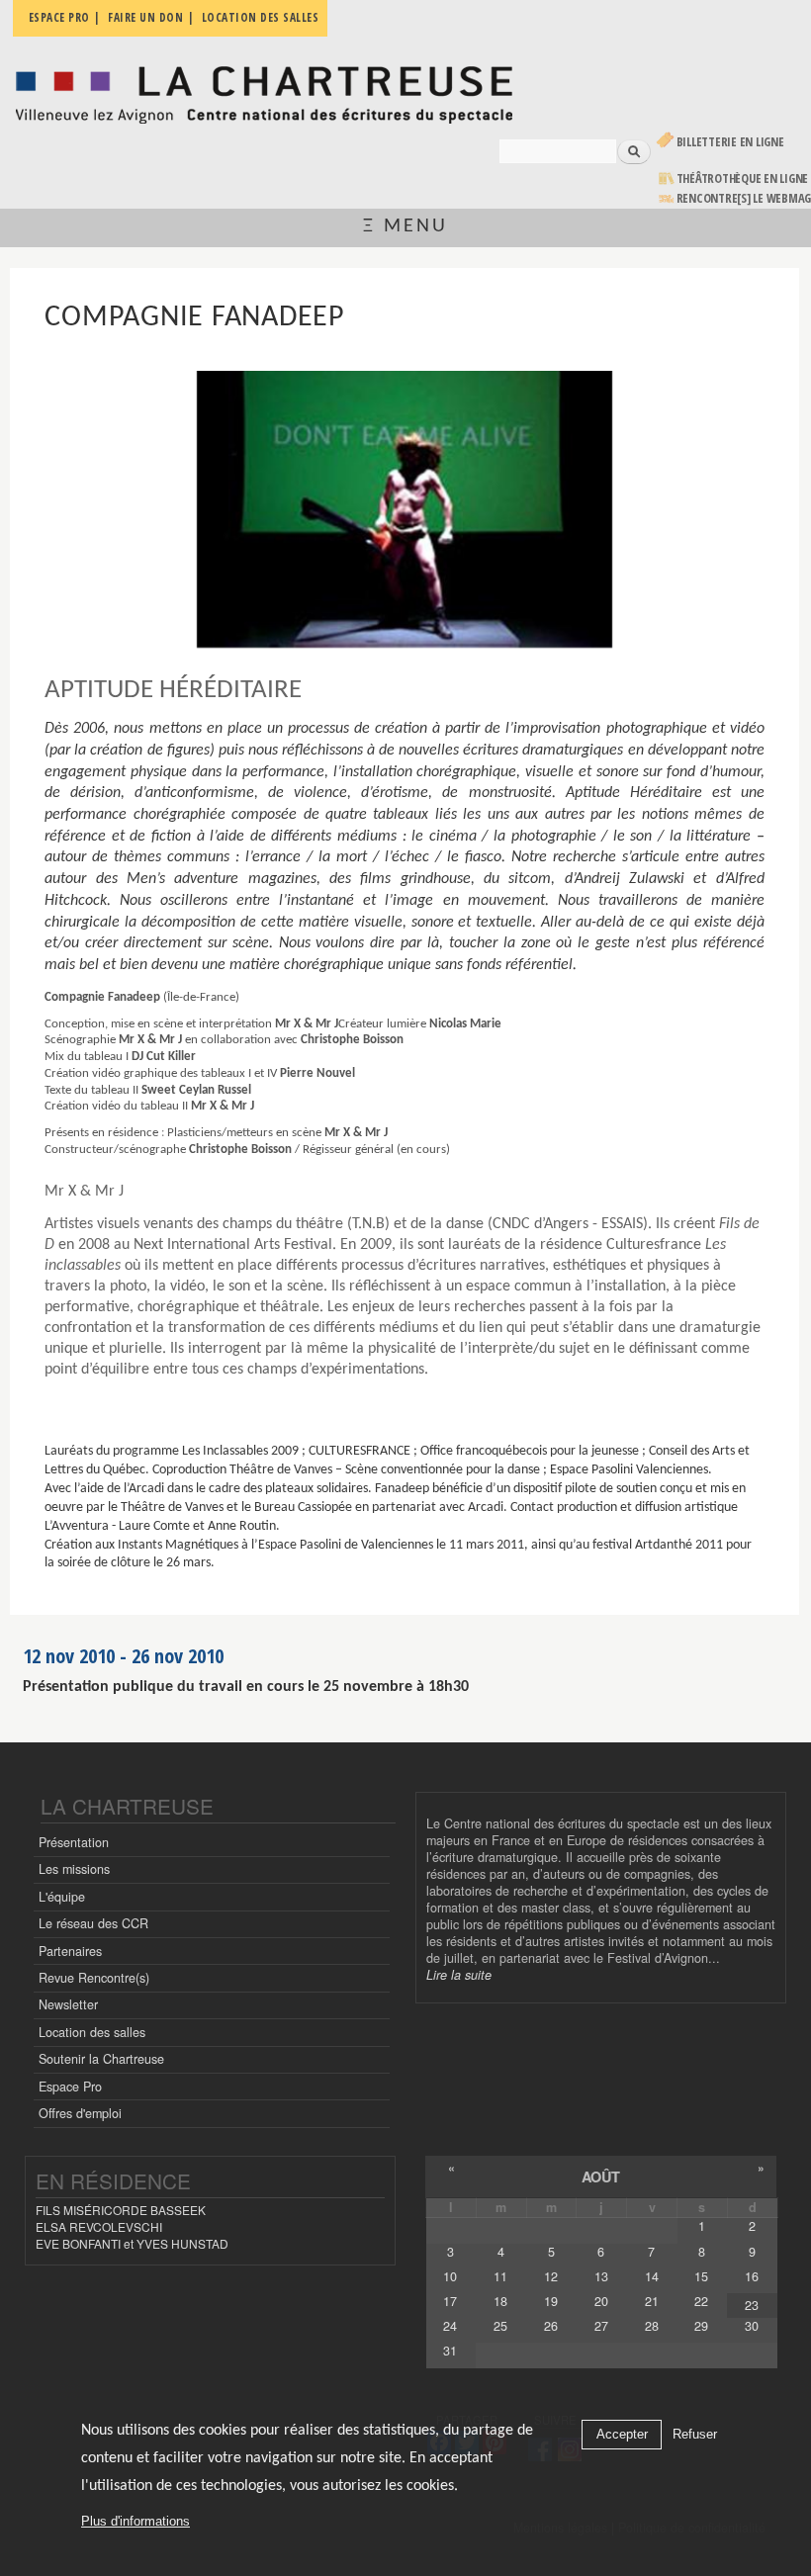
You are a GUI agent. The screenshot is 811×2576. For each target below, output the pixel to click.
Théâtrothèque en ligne (743, 178)
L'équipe (62, 1897)
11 (500, 2276)
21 (652, 2301)
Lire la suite (459, 1975)
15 (701, 2276)
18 (500, 2301)
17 (450, 2301)
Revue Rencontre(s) (94, 1978)
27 (601, 2326)
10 (450, 2276)
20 (601, 2301)
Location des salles (92, 2032)
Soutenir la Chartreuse (101, 2059)
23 (752, 2305)
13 (601, 2276)
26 (551, 2326)
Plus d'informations (135, 2521)
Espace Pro (70, 2087)
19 (551, 2301)
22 (701, 2301)
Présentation (74, 1842)
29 (701, 2326)
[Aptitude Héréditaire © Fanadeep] (404, 509)
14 (652, 2276)
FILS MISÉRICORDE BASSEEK (121, 2210)
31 (450, 2351)
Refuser (695, 2434)
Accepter (622, 2434)
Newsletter (68, 2004)
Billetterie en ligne (730, 142)
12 (551, 2276)
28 (652, 2326)
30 (752, 2326)
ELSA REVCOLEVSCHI (99, 2226)
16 (752, 2276)
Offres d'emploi (80, 2113)
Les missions (74, 1869)
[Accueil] (264, 89)
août (601, 2176)
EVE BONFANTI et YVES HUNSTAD (132, 2243)
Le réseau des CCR (93, 1923)
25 (500, 2326)
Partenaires (70, 1951)
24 (450, 2326)
